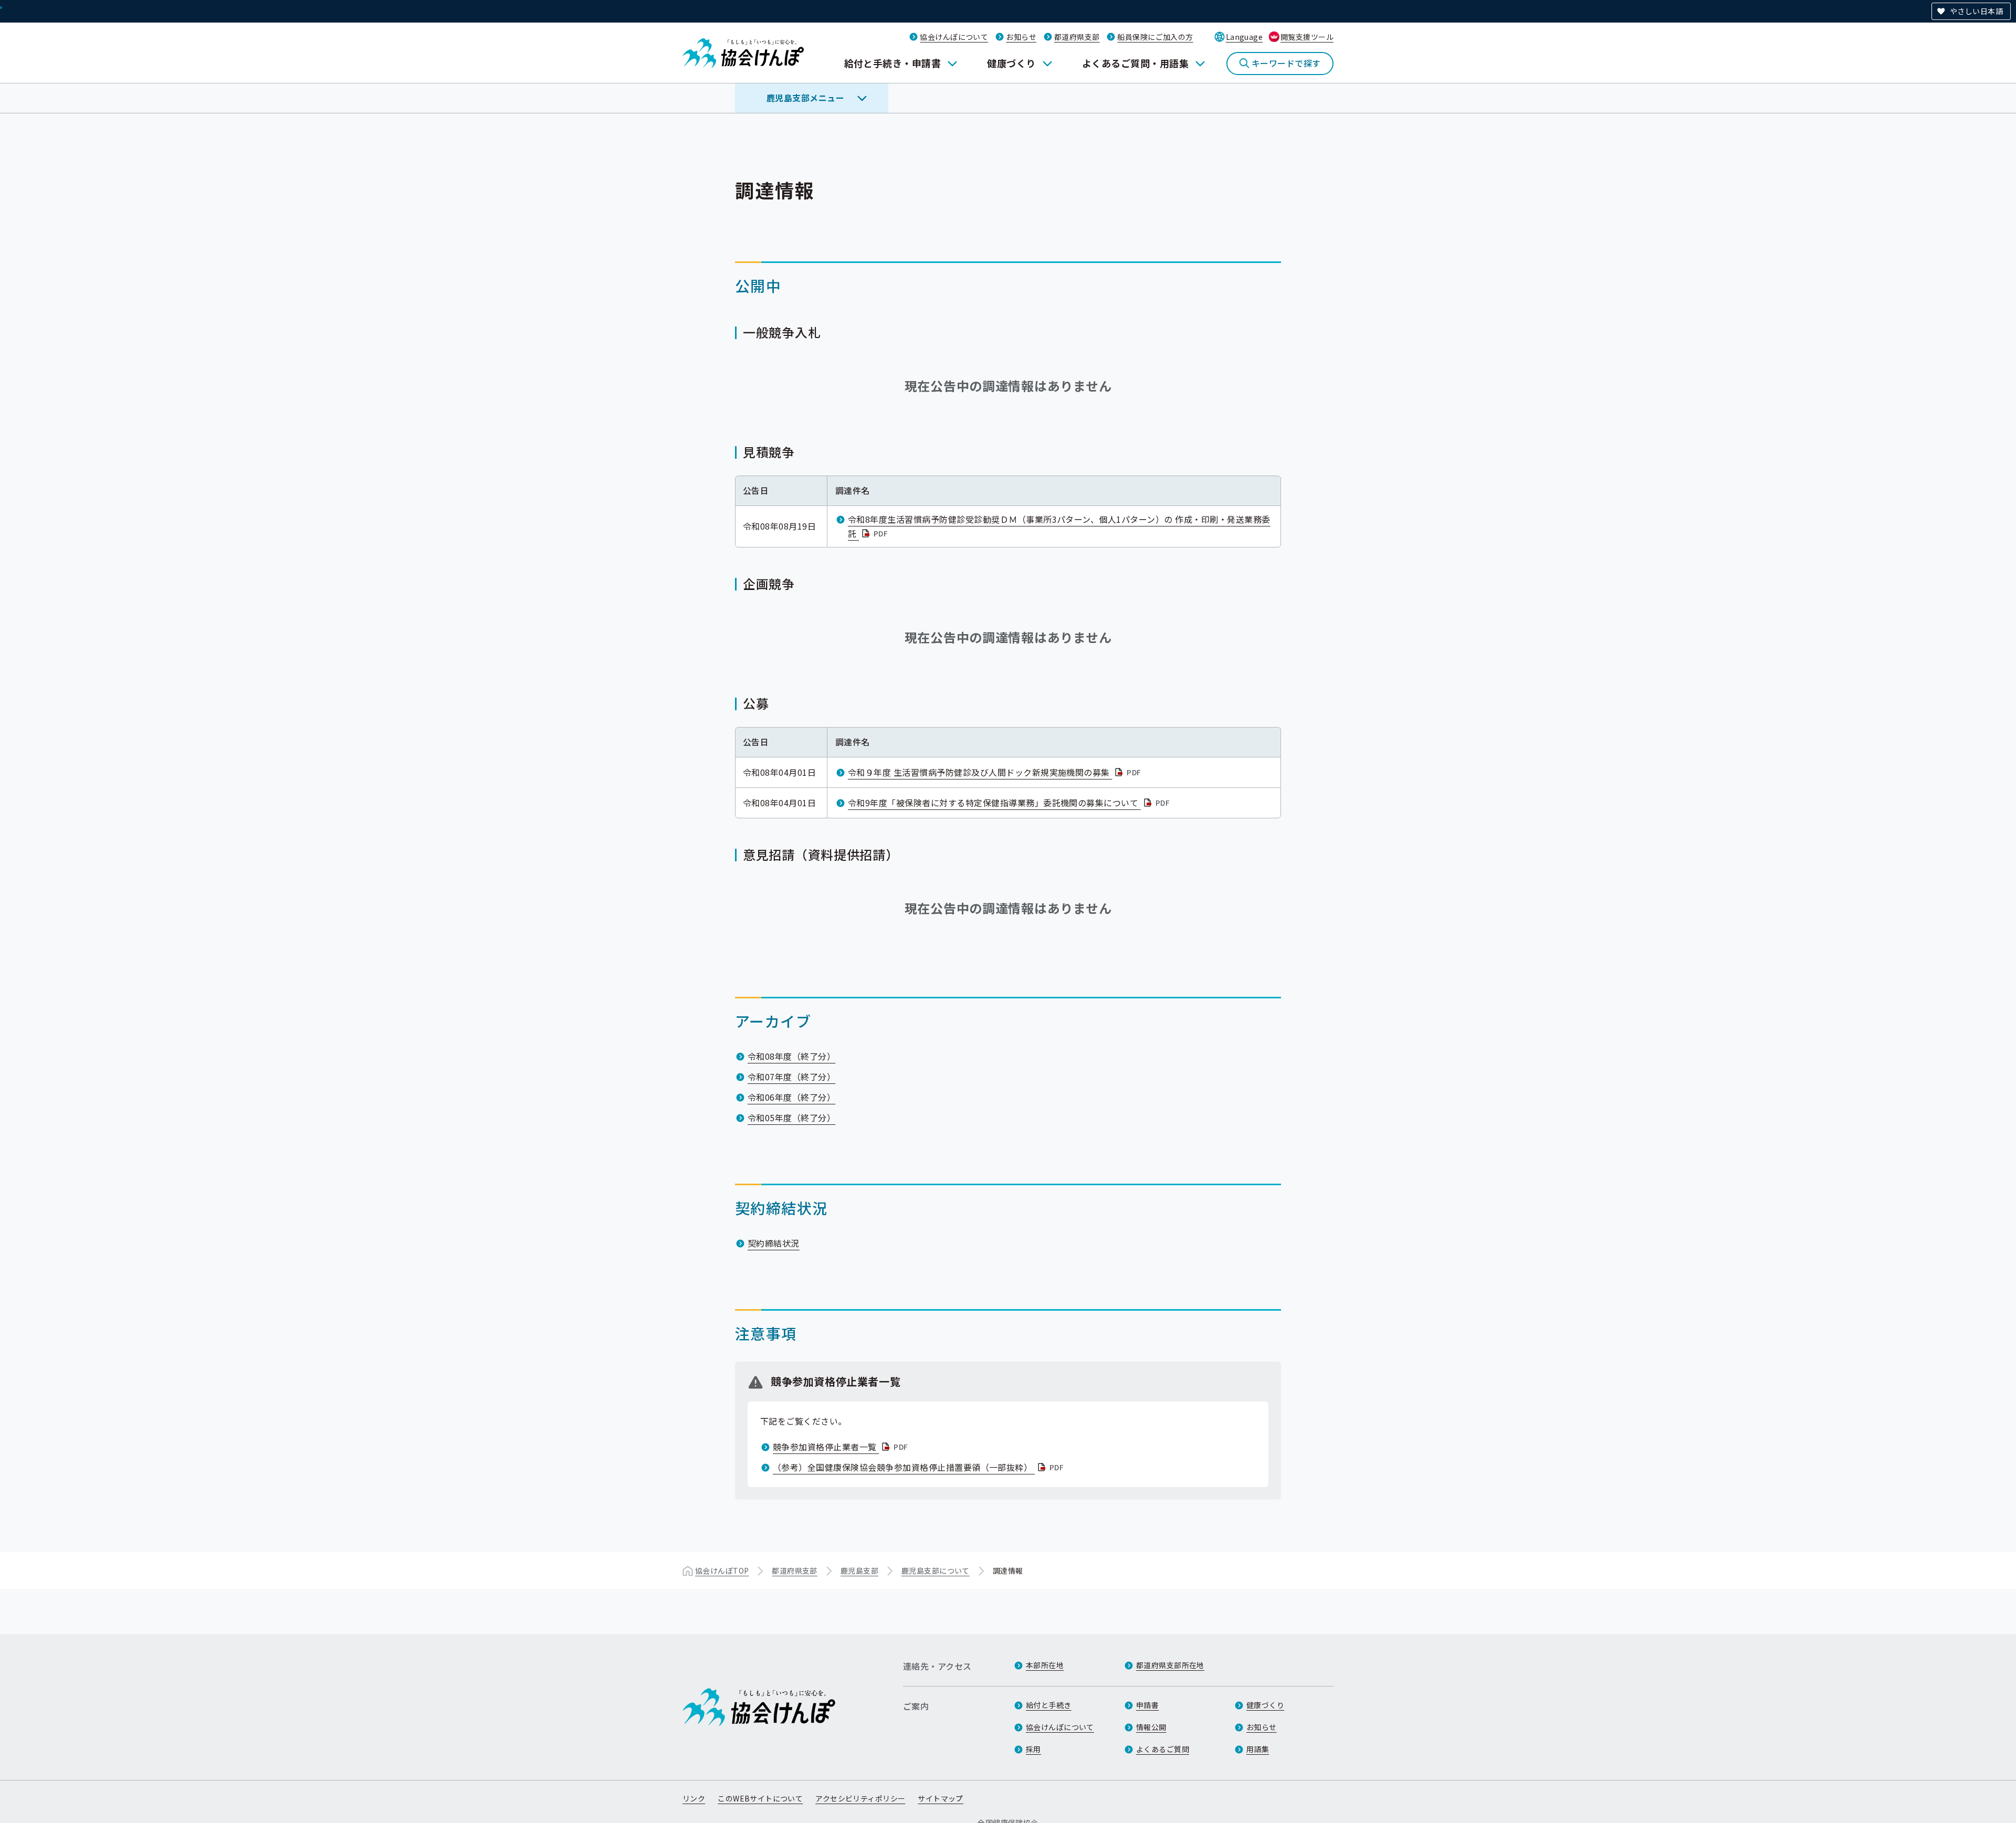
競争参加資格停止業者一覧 (842, 1447)
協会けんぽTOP (722, 1571)
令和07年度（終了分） (791, 1077)
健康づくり (1011, 63)
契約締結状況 (774, 1243)
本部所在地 (1045, 1665)
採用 (1033, 1749)
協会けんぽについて (954, 37)
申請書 (1147, 1705)
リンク (694, 1798)
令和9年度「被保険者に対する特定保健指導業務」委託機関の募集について (1010, 803)
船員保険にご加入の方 (1155, 37)
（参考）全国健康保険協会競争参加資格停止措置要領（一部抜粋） (919, 1467)
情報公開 (1151, 1727)
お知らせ (1021, 37)
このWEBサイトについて (760, 1798)
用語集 (1258, 1749)
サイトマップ (941, 1798)
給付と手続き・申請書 (893, 63)
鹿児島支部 (859, 1571)
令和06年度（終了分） (791, 1097)
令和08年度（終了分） (791, 1056)
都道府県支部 (1077, 37)
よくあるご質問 (1163, 1749)
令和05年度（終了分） (791, 1118)
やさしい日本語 (1976, 11)
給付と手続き (1049, 1705)
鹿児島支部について (936, 1571)
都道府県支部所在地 (1170, 1665)
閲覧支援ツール (1307, 37)
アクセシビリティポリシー (860, 1798)
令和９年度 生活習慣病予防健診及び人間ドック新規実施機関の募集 (996, 772)
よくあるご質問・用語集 (1135, 63)
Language (1244, 37)
